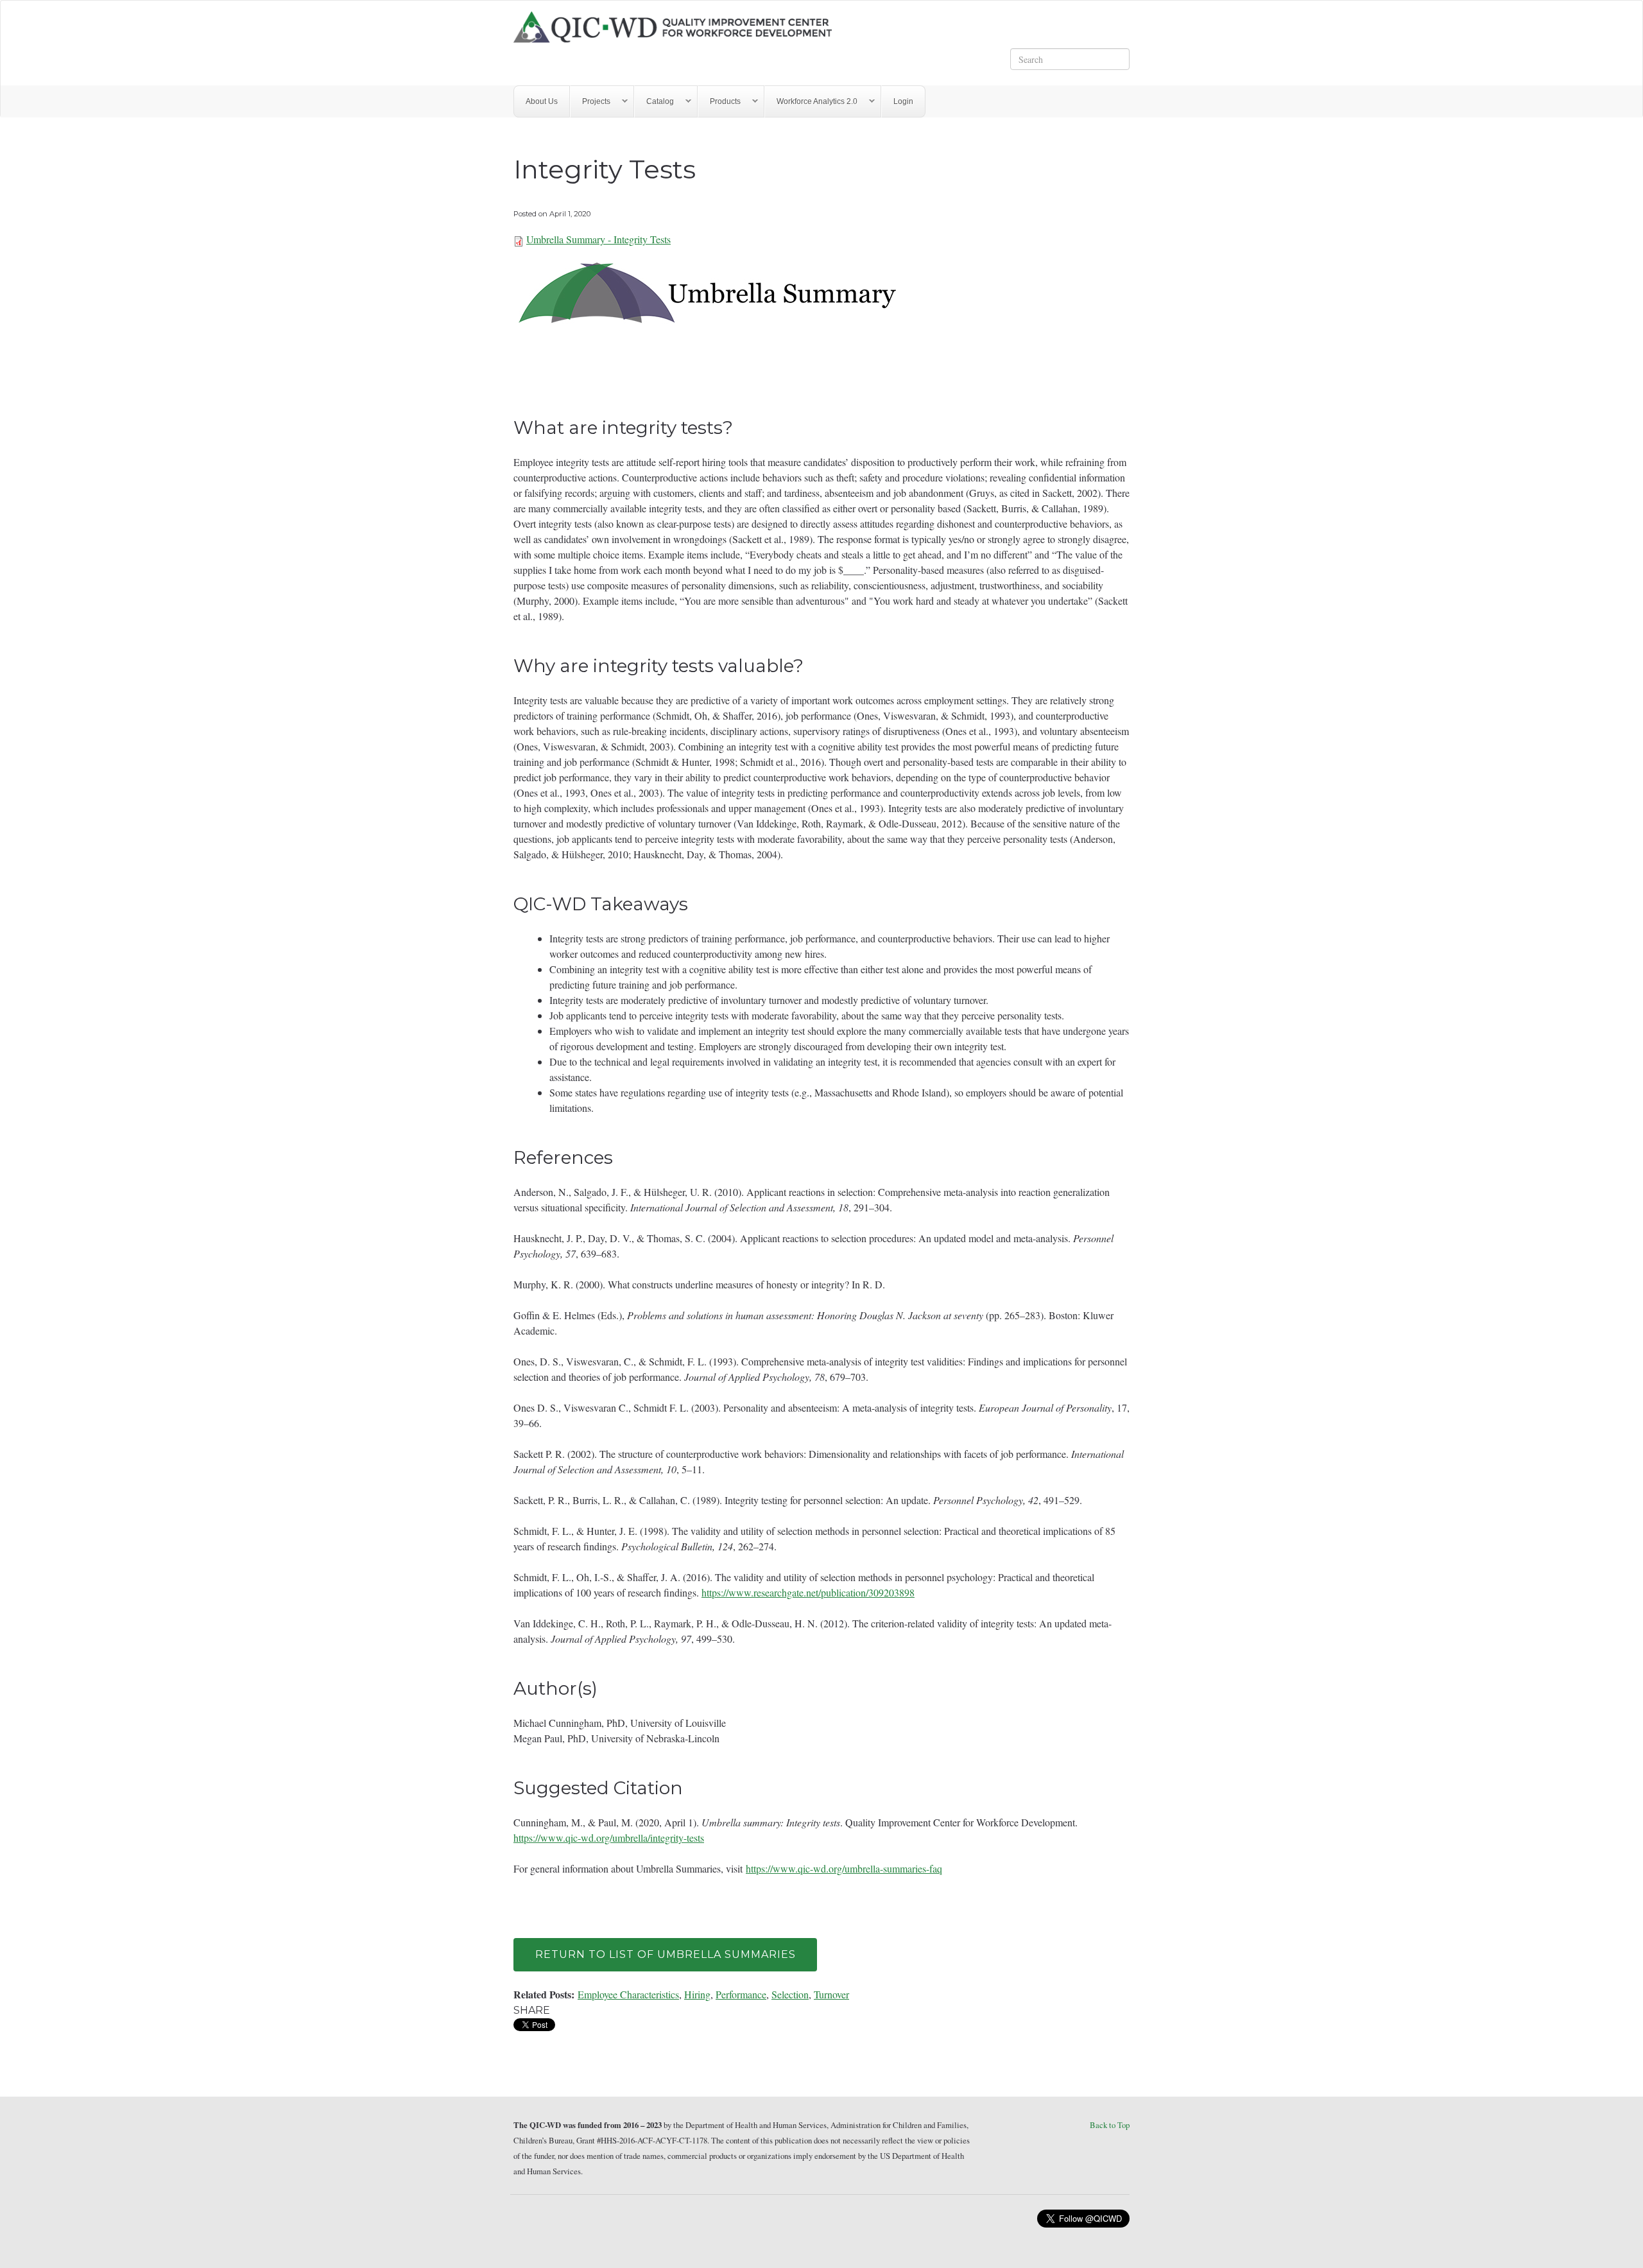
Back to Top (1110, 2125)
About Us (542, 101)
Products (719, 102)
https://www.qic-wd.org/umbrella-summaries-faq (844, 1868)
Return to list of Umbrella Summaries (666, 1954)
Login (903, 101)
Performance (741, 1994)
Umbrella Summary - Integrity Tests (598, 239)
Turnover (831, 1994)
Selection (790, 1994)
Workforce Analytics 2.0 (811, 102)
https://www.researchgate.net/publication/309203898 (808, 1592)
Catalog (654, 102)
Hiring (697, 1994)
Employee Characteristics (628, 1994)
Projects (590, 102)
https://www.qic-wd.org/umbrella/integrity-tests (609, 1838)
